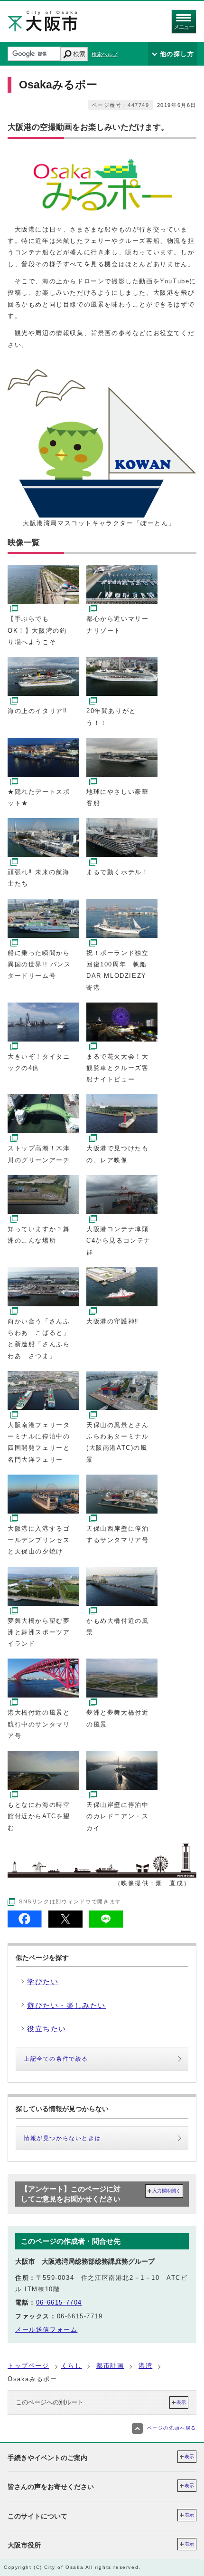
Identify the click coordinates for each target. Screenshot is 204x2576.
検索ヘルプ (105, 54)
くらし (72, 2366)
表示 (181, 2402)
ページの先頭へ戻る (172, 2428)
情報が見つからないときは (62, 2138)
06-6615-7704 (59, 2302)
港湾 (145, 2366)
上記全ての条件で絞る (56, 2059)
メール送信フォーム (46, 2330)
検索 (79, 54)
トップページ (28, 2366)
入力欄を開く (167, 2191)
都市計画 (110, 2366)
